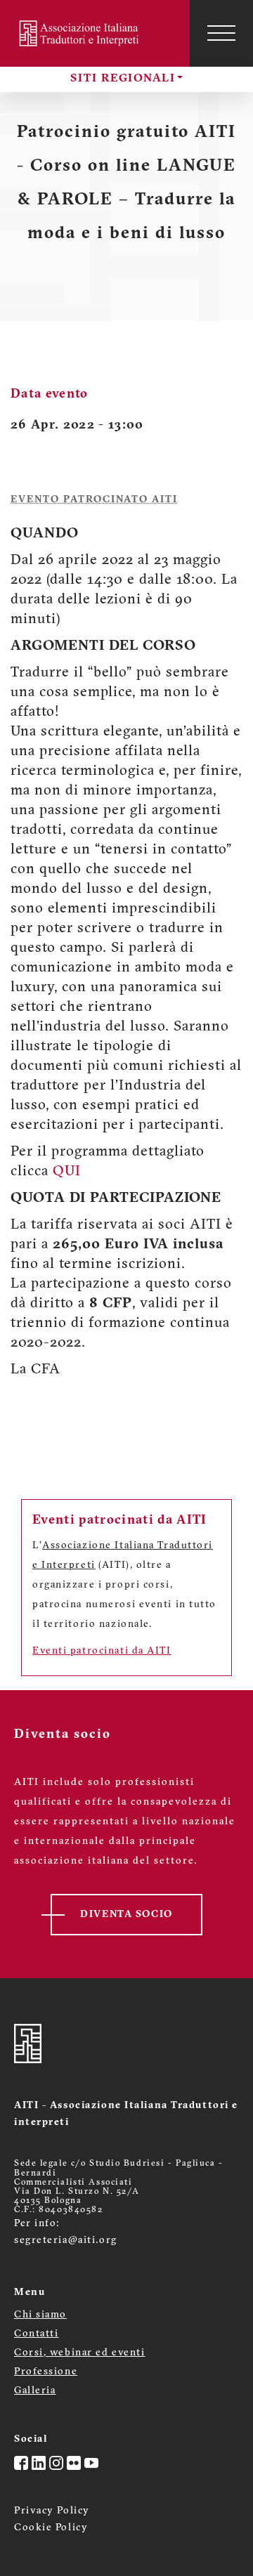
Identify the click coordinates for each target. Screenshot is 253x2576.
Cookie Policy (51, 2528)
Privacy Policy (52, 2511)
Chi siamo (40, 2315)
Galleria (35, 2391)
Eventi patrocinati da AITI (102, 1651)
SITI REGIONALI (123, 79)
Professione (46, 2372)
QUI (67, 1172)
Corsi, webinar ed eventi (79, 2353)
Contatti (36, 2334)
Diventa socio (126, 1915)
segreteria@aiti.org (66, 2241)
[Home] (81, 33)
